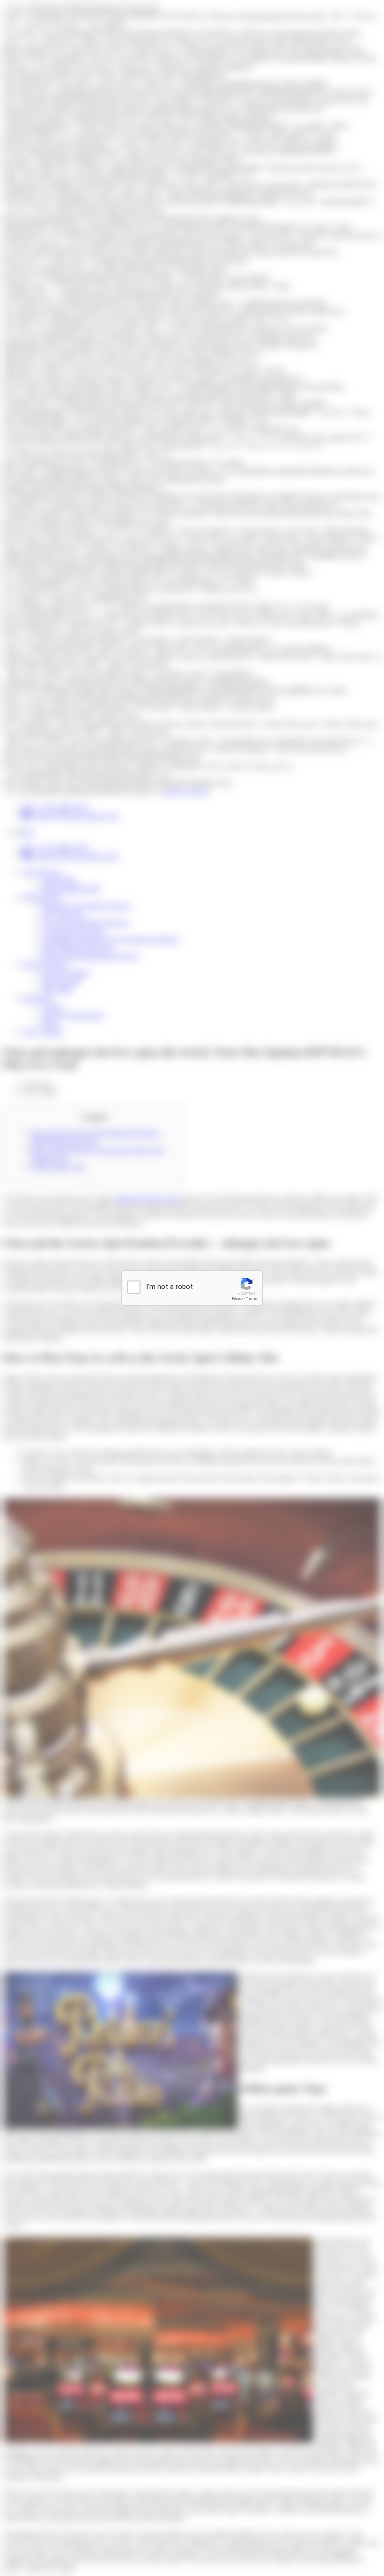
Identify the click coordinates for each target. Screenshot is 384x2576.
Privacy (237, 1299)
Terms (251, 1299)
